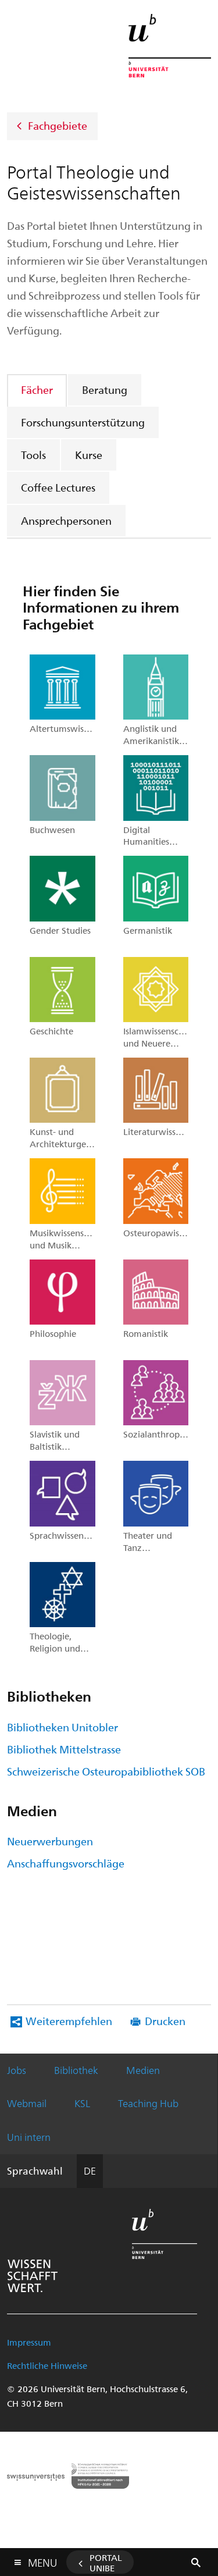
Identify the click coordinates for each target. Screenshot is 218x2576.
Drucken (165, 2021)
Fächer (37, 389)
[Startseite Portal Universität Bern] (170, 46)
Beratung (105, 389)
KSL (82, 2103)
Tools (33, 455)
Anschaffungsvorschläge (66, 1863)
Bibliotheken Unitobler (62, 1727)
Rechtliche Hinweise (47, 2365)
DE (90, 2171)
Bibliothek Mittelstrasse (64, 1749)
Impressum (29, 2342)
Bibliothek (76, 2070)
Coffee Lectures (58, 487)
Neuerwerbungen (50, 1841)
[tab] (37, 389)
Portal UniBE (106, 2563)
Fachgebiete (58, 125)
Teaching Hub (148, 2103)
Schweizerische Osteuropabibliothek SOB (106, 1771)
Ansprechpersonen (66, 520)
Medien (143, 2070)
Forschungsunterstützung (83, 422)
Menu (42, 2560)
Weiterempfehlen (69, 2021)
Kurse (89, 455)
